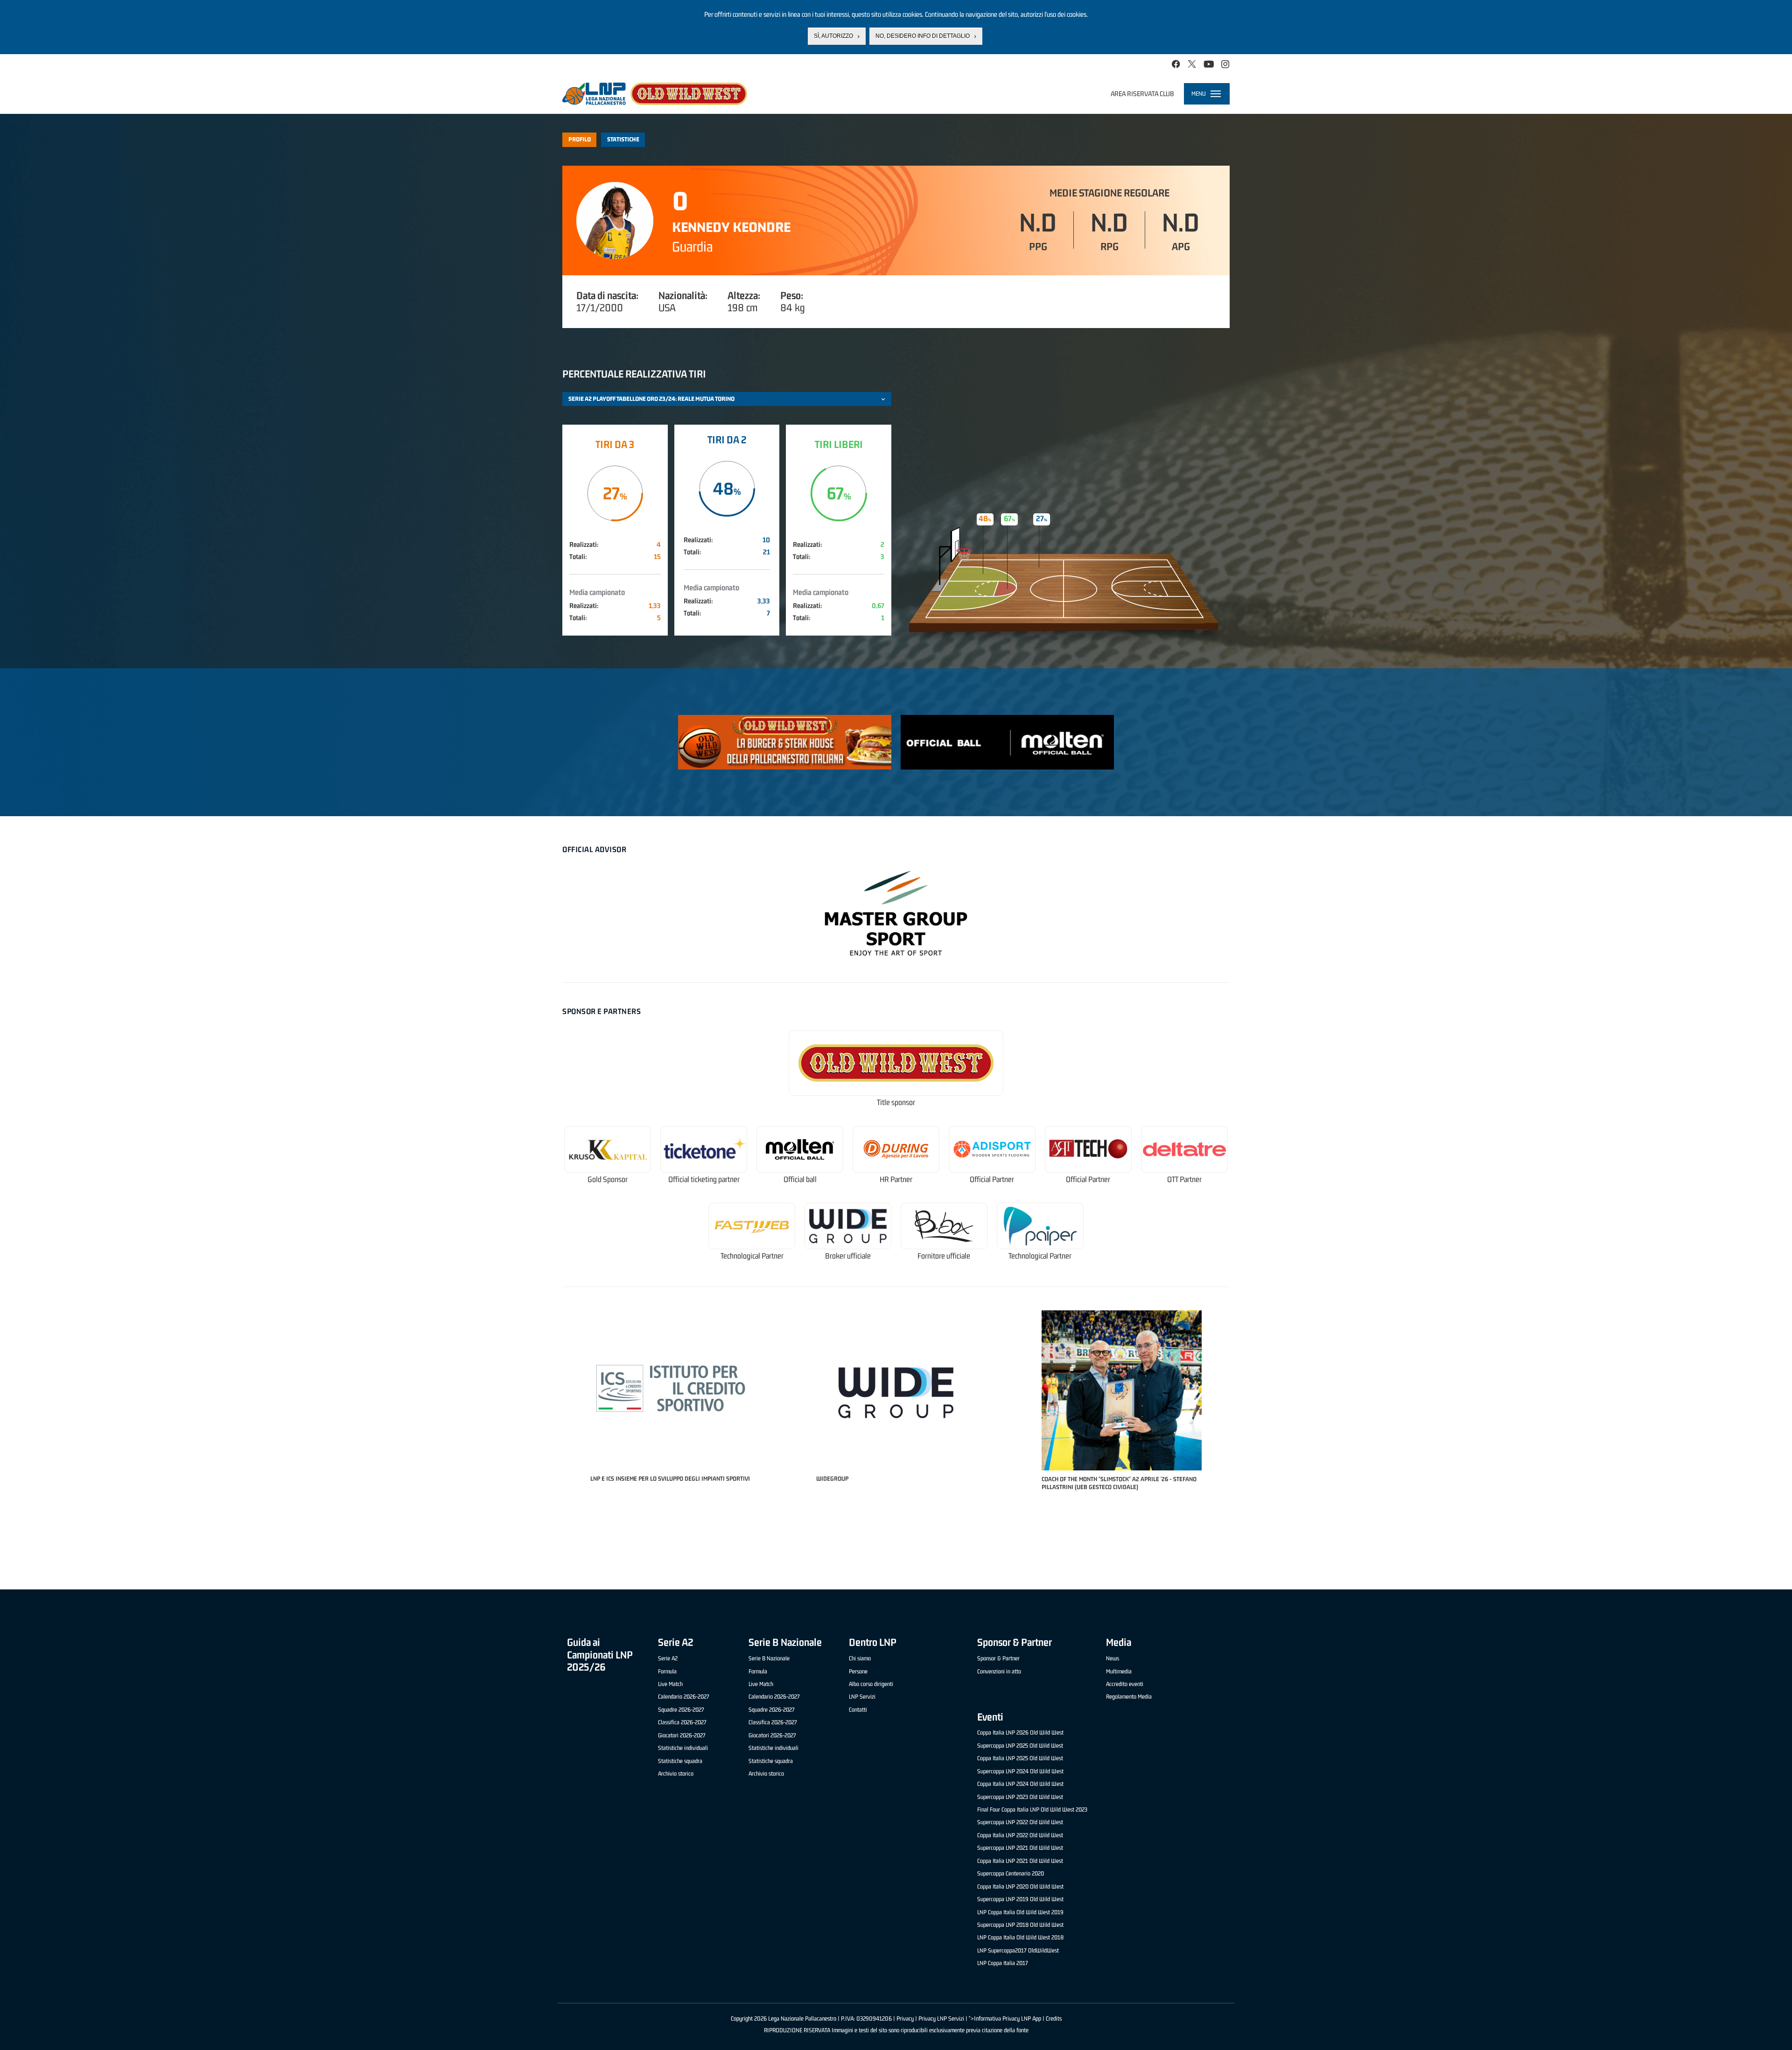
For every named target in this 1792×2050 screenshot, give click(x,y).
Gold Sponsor (608, 1179)
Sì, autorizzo (833, 36)
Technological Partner (752, 1256)
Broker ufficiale (848, 1256)
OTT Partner (1184, 1179)
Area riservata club (1142, 94)
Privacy (905, 2019)
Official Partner (992, 1179)
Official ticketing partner (704, 1179)
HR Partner (896, 1179)
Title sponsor (896, 1102)
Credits (1054, 2019)
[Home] (655, 94)
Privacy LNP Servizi (941, 2019)
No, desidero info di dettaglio (923, 36)
